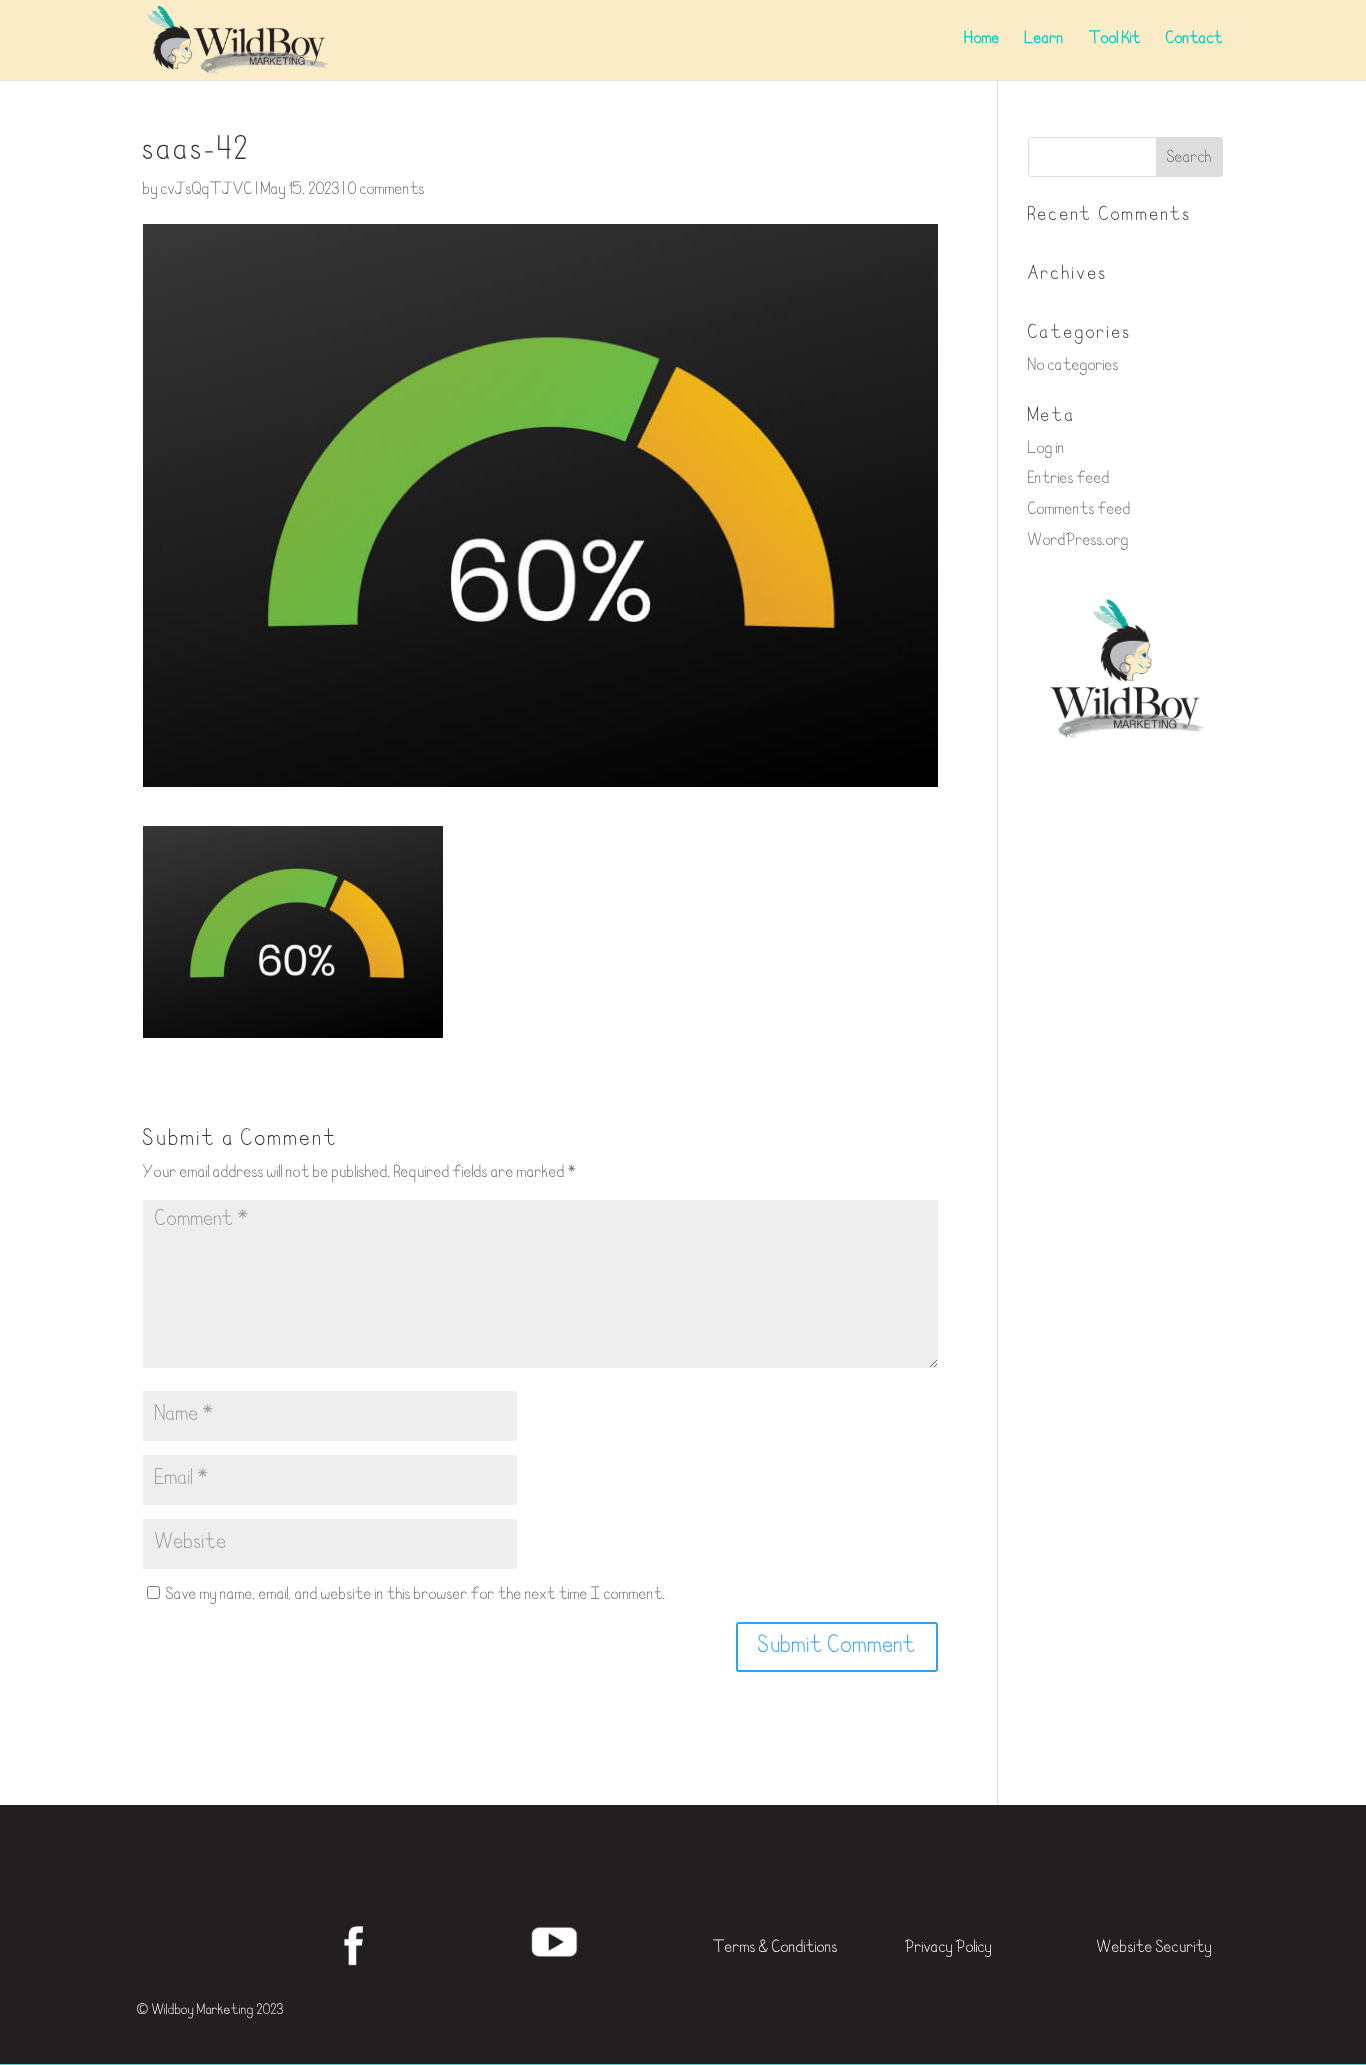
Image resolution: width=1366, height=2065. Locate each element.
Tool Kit (1115, 40)
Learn (1044, 40)
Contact (1194, 40)
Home (982, 40)
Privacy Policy (948, 1948)
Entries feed (1069, 479)
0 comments (386, 190)
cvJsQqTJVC (207, 190)
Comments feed (1079, 510)
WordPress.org (1078, 541)
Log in (1046, 449)
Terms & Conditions (775, 1948)
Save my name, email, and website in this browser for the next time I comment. (416, 1595)
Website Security (1154, 1948)
